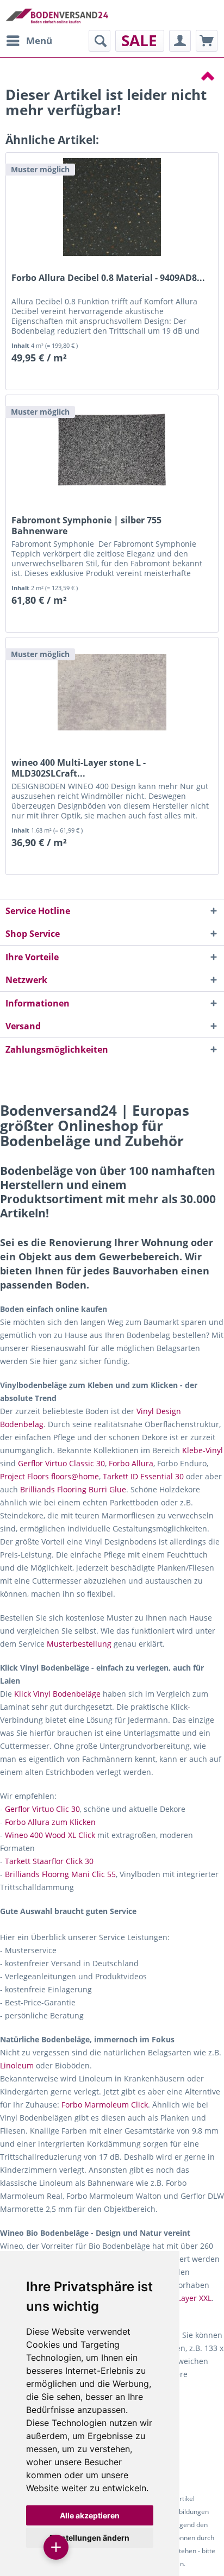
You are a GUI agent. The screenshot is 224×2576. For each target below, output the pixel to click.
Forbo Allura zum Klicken (50, 1822)
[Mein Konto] (180, 41)
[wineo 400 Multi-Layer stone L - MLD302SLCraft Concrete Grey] (112, 692)
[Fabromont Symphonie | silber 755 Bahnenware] (112, 449)
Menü (39, 40)
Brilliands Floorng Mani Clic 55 (60, 1874)
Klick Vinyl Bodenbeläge (57, 1694)
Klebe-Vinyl (203, 1450)
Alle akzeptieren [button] (90, 2515)
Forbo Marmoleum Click (105, 2105)
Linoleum (17, 2065)
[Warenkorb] (207, 41)
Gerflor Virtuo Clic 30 (42, 1809)
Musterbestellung (79, 1644)
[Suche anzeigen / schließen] (99, 41)
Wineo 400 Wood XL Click (50, 1835)
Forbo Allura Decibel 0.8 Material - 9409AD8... (108, 278)
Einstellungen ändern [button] (89, 2538)
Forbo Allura (131, 1463)
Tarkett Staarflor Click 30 (49, 1861)
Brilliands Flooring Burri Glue (73, 1489)
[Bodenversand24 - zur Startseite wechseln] (57, 15)
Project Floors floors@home (49, 1476)
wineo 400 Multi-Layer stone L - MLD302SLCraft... (79, 768)
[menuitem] (29, 41)
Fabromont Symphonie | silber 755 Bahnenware (86, 526)
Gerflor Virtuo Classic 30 (61, 1463)
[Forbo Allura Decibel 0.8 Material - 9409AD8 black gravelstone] (112, 207)
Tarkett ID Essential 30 (143, 1476)
